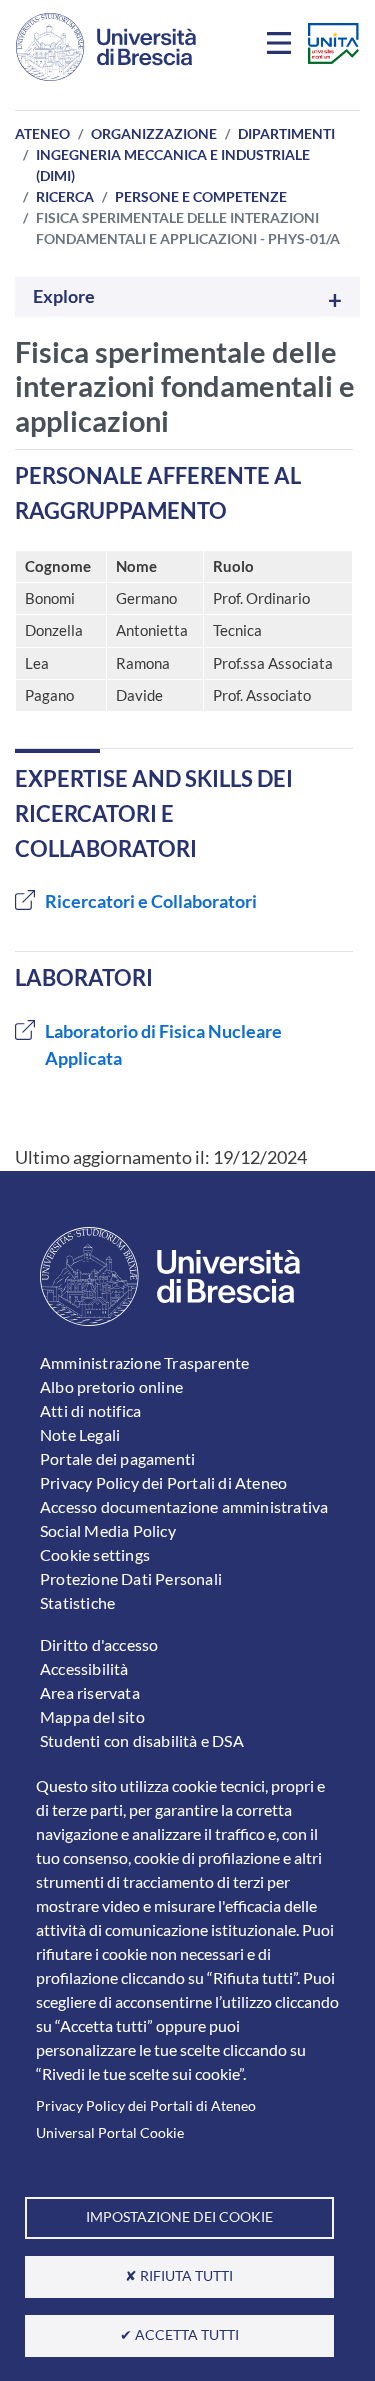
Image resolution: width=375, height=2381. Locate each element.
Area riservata (90, 1692)
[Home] (106, 47)
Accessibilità (84, 1668)
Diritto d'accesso (99, 1644)
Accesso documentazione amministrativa (184, 1506)
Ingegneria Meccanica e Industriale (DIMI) (173, 165)
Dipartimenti (286, 133)
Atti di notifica (90, 1410)
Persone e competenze (201, 196)
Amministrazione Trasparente (144, 1362)
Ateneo (42, 133)
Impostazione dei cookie (179, 2217)
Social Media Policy (108, 1530)
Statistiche (77, 1602)
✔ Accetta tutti (179, 2335)
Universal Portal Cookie (110, 2133)
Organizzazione (154, 133)
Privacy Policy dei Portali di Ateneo (146, 2106)
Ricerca (65, 196)
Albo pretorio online (111, 1386)
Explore (64, 296)
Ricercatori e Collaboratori (151, 901)
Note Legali (80, 1434)
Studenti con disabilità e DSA (142, 1740)
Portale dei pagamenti (117, 1458)
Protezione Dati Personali (131, 1578)
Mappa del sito (92, 1716)
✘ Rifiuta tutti (179, 2276)
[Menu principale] (282, 47)
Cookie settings (95, 1554)
